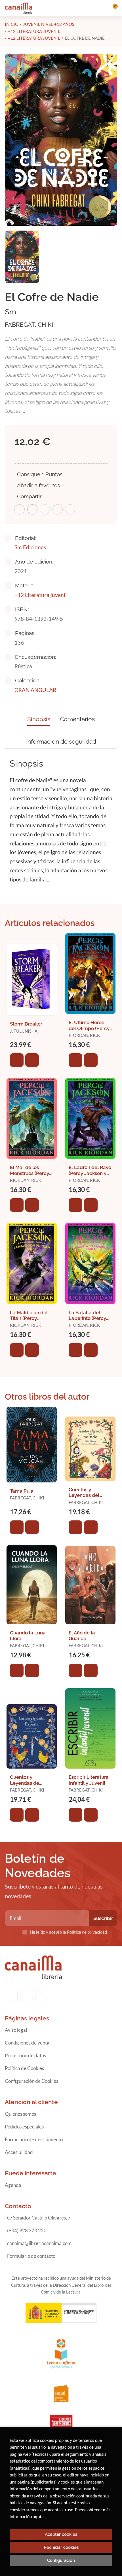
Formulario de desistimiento (34, 2139)
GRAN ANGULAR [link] (35, 690)
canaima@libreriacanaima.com (39, 2243)
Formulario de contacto (31, 2256)
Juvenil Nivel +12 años (49, 24)
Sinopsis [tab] (39, 719)
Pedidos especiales (24, 2127)
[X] (42, 1995)
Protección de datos (25, 2055)
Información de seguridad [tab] (61, 741)
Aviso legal (16, 2030)
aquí (37, 2516)
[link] (32, 1060)
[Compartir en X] (32, 509)
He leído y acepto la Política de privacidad (68, 1932)
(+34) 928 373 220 (27, 2230)
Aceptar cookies (61, 2534)
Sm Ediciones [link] (30, 547)
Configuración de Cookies (31, 2081)
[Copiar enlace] (70, 509)
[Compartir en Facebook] (20, 509)
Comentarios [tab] (77, 719)
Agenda (13, 2185)
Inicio (12, 24)
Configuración (61, 2560)
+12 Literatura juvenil (34, 31)
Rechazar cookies (61, 2547)
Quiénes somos (20, 2114)
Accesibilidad (19, 2152)
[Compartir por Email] (58, 509)
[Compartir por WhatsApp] (45, 509)
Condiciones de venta (27, 2043)
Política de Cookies (24, 2068)
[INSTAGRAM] (27, 1995)
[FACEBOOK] (11, 1995)
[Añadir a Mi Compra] (17, 1060)
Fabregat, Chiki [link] (29, 325)
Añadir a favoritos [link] (38, 485)
